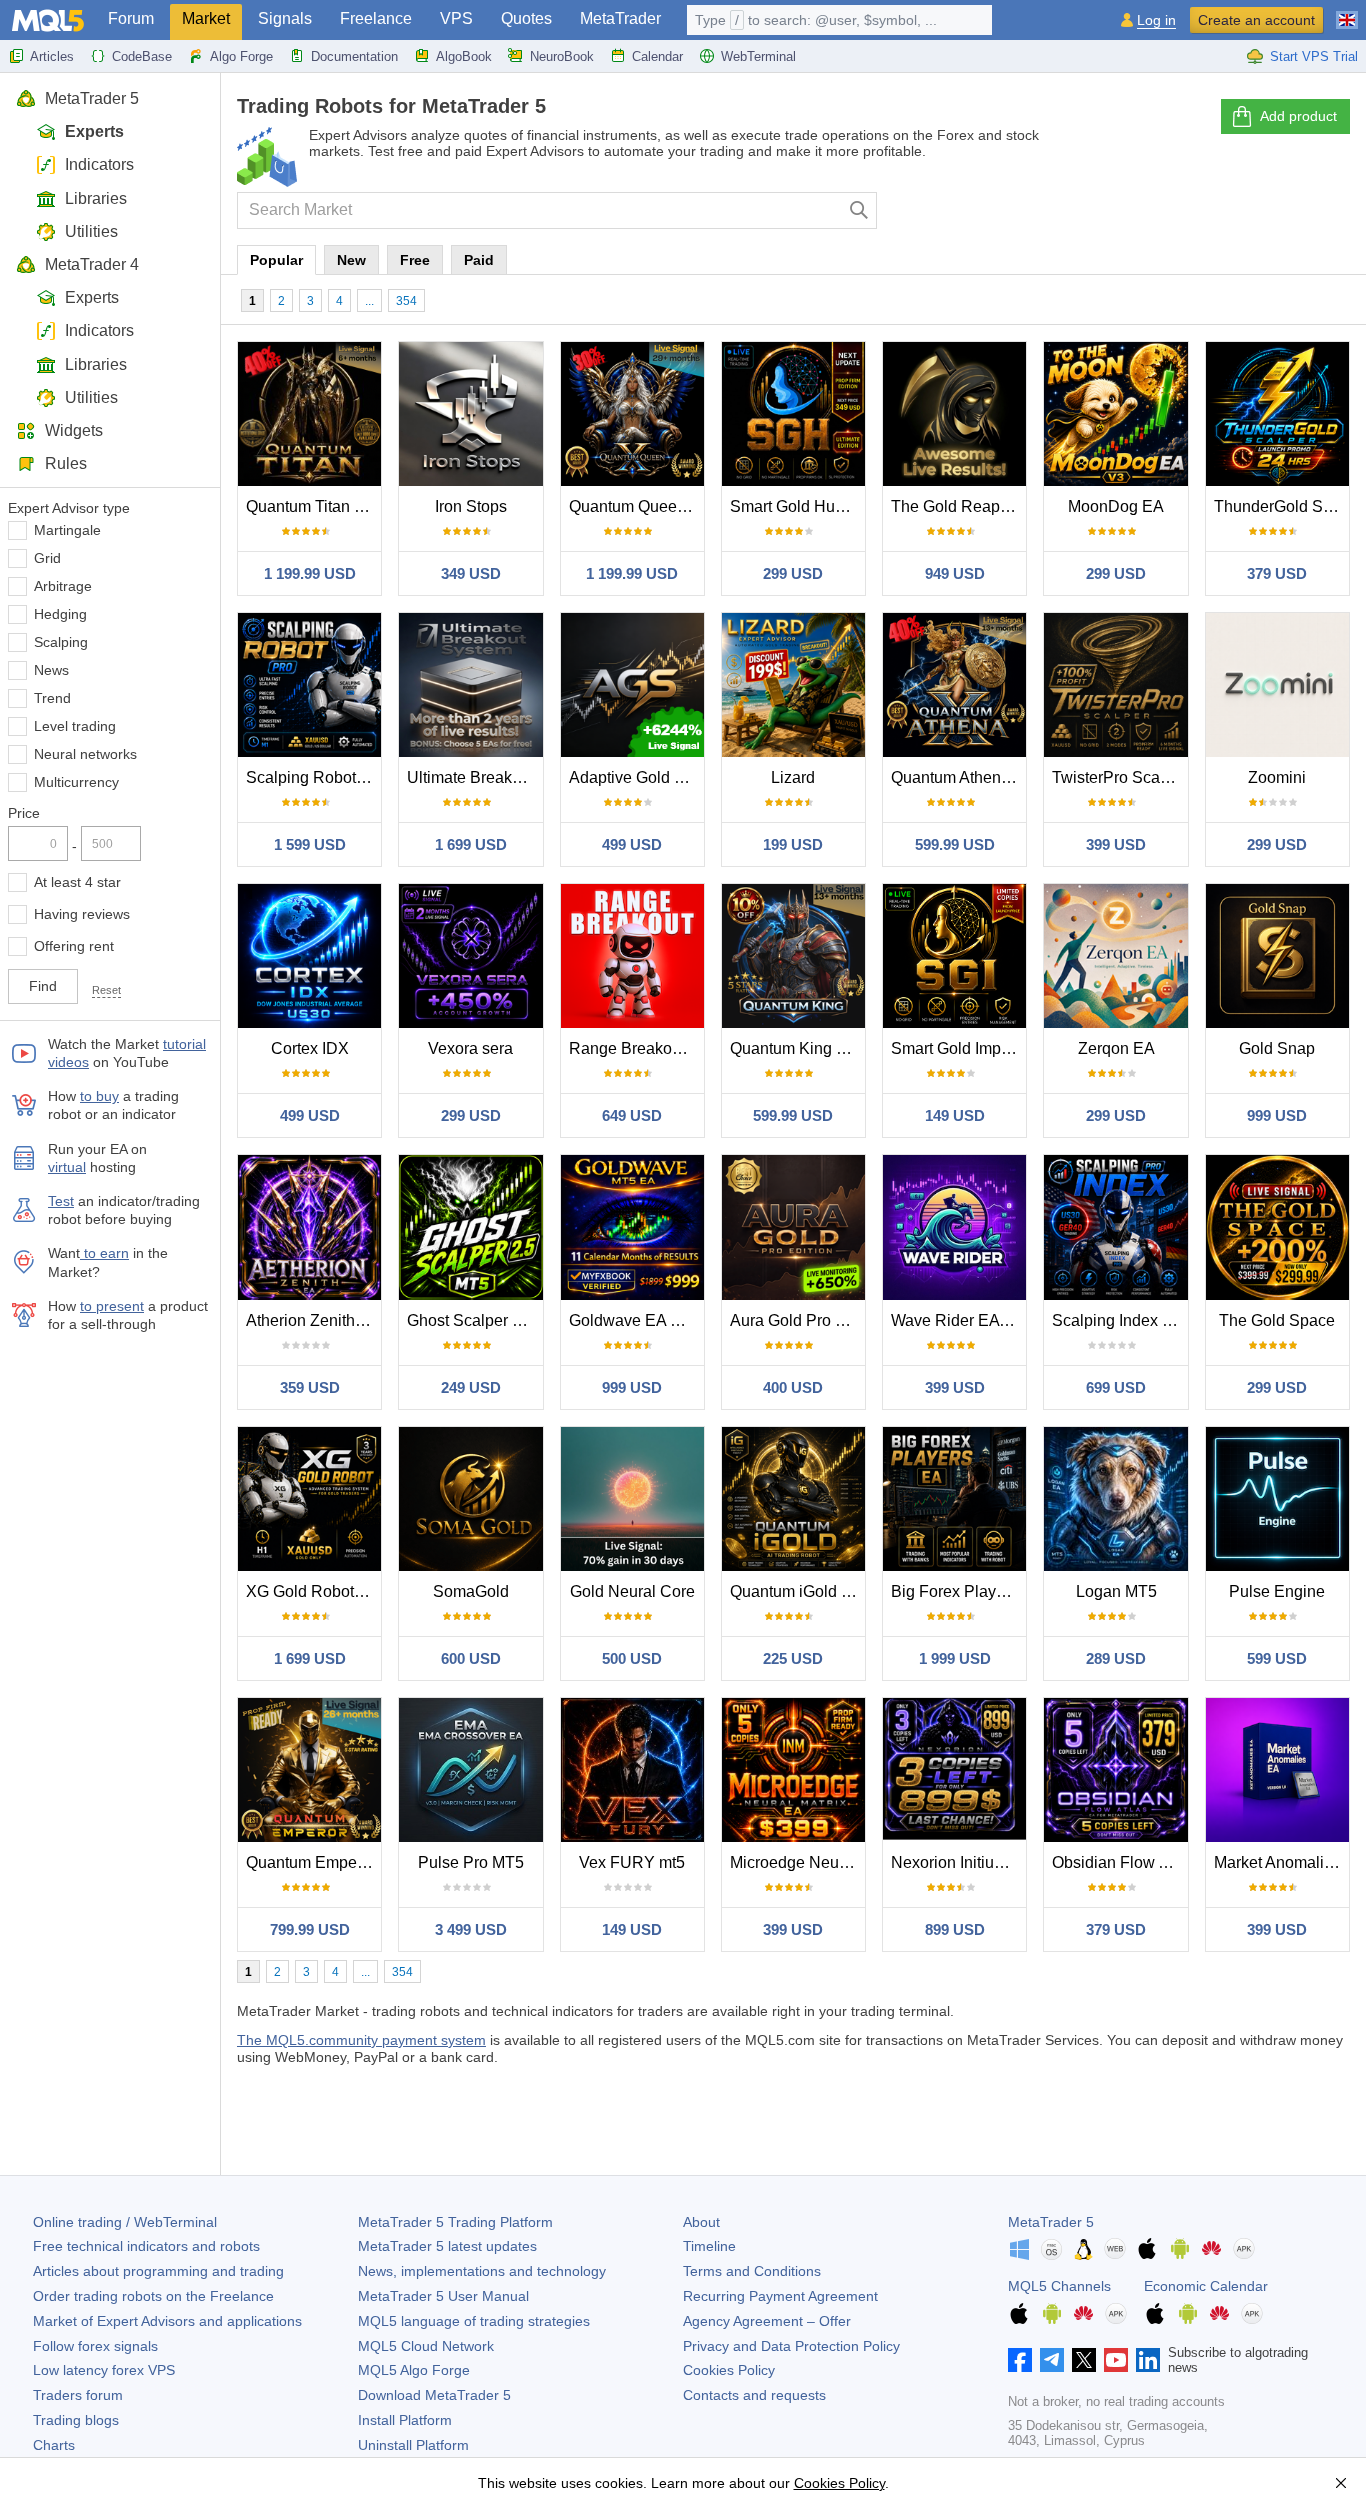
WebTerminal (758, 56)
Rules (66, 463)
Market (206, 18)
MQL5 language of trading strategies (474, 2321)
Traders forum (78, 2395)
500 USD (632, 1658)
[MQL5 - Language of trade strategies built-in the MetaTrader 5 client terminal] (48, 20)
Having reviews (82, 914)
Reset (106, 990)
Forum (131, 18)
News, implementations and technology (482, 2271)
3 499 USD (471, 1929)
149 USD (955, 1115)
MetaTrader (620, 18)
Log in (1156, 20)
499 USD (632, 844)
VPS (456, 18)
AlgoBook (464, 56)
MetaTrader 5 (92, 98)
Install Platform (405, 2420)
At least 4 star (77, 882)
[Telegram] (1052, 2360)
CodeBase (142, 56)
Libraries (96, 198)
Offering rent (74, 946)
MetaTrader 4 (92, 264)
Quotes (526, 18)
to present (112, 1306)
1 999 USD (955, 1658)
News (51, 670)
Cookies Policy (729, 2370)
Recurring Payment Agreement (780, 2296)
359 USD (310, 1387)
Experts (94, 131)
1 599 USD (310, 844)
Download (434, 2395)
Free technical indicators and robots (146, 2246)
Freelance (376, 18)
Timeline (709, 2246)
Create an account (1256, 20)
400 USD (793, 1387)
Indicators (99, 164)
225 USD (793, 1658)
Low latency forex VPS (104, 2370)
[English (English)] (1347, 12)
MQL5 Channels (1059, 2286)
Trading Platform (455, 2222)
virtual (67, 1167)
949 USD (955, 573)
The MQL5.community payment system (361, 2040)
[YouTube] (1116, 2360)
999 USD (1277, 1115)
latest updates (447, 2246)
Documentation (354, 56)
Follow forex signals (95, 2346)
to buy (99, 1096)
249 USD (471, 1387)
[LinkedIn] (1148, 2360)
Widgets (74, 430)
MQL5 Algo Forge (414, 2370)
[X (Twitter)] (1084, 2360)
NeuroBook (562, 56)
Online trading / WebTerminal (125, 2222)
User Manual (443, 2296)
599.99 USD (955, 844)
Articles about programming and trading (158, 2271)
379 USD (1277, 573)
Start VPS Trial (1314, 56)
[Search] (859, 210)
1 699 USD (471, 844)
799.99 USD (310, 1929)
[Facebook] (1020, 2360)
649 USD (632, 1115)
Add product (1298, 116)
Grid (47, 558)
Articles (52, 56)
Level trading (75, 726)
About (701, 2222)
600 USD (471, 1658)
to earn (104, 1253)
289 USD (1116, 1658)
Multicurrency (76, 782)
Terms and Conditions (752, 2271)
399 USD (1116, 844)
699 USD (1116, 1387)
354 (406, 301)
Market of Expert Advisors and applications (167, 2321)
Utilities (91, 231)
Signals (285, 18)
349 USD (471, 573)
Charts (54, 2445)
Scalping (61, 642)
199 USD (793, 844)
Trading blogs (76, 2420)
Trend (52, 698)
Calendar (657, 56)
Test (61, 1201)
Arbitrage (63, 586)
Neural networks (85, 754)
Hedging (60, 614)
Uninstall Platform (413, 2445)
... (369, 301)
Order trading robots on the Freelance (153, 2296)
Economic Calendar (1206, 2286)
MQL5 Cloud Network (426, 2346)
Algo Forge (241, 56)
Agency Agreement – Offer (767, 2321)
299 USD (793, 573)
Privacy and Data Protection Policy (791, 2346)
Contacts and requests (754, 2395)
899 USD (955, 1929)
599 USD (1277, 1658)
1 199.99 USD (310, 573)
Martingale (67, 530)
